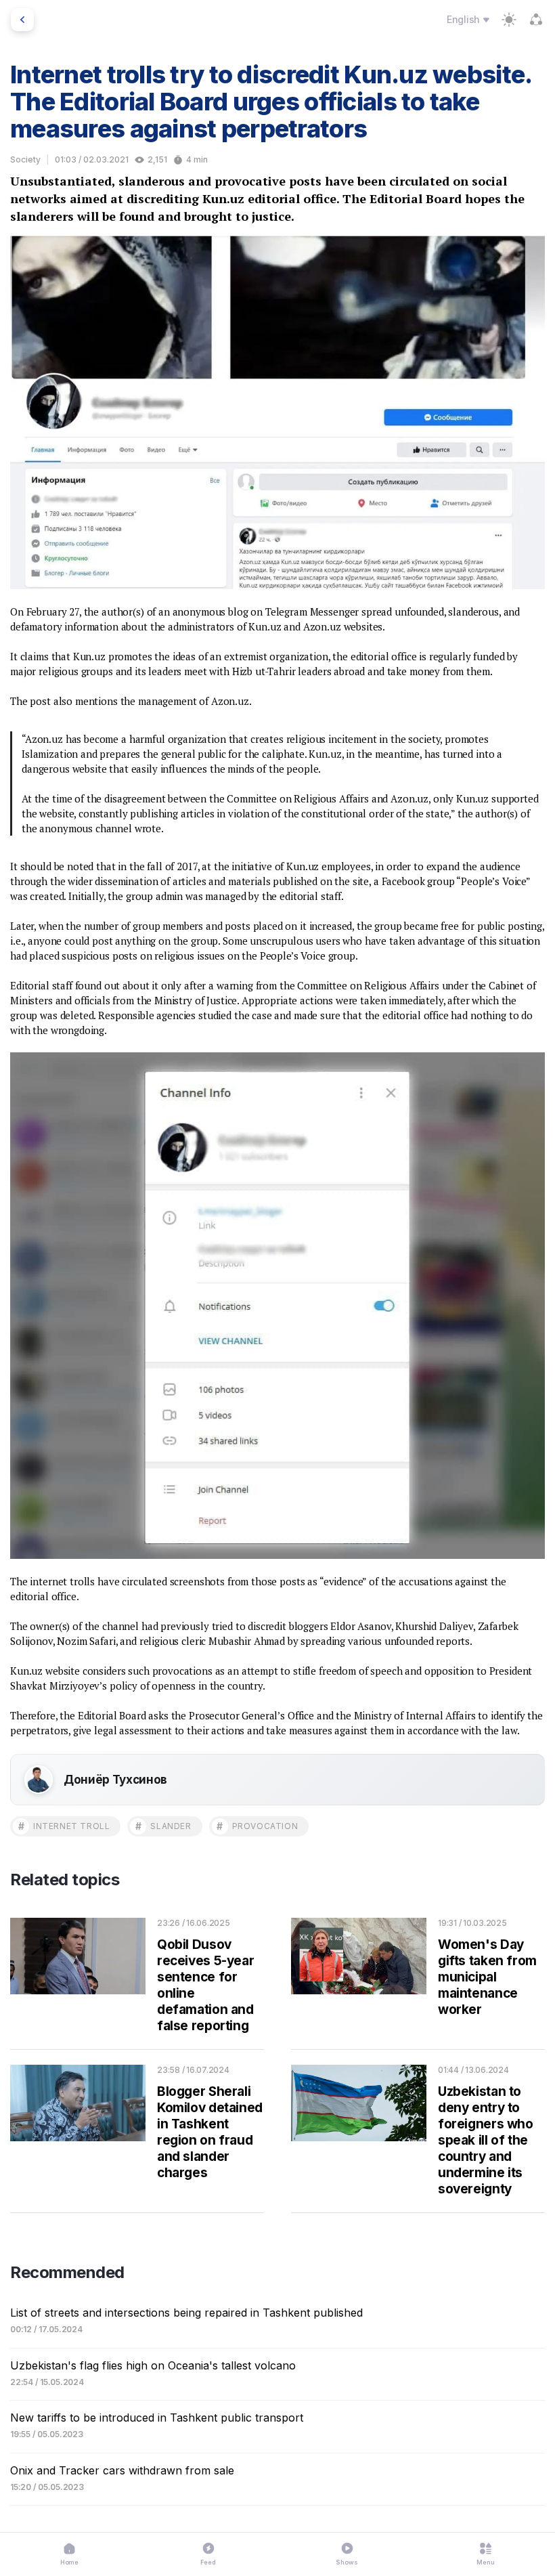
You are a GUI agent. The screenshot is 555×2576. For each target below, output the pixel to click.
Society (25, 159)
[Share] (536, 20)
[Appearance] (509, 20)
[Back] (22, 20)
